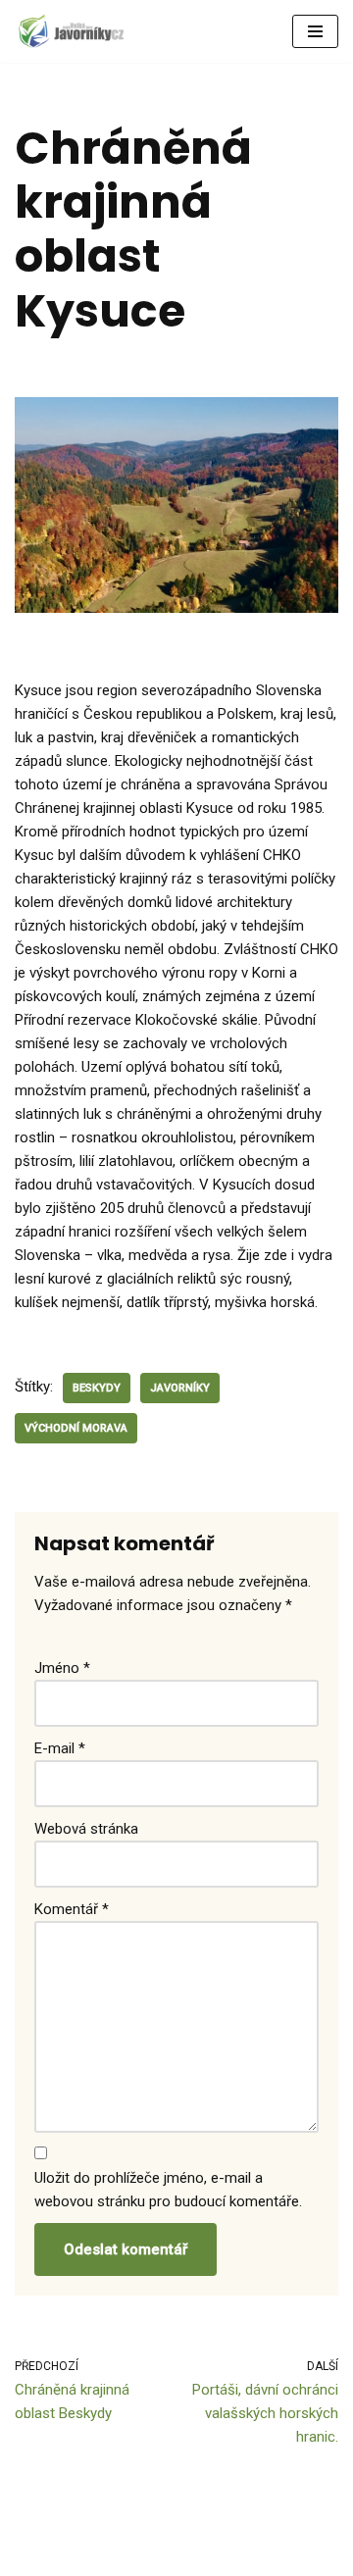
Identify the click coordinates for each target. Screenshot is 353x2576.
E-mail (60, 1748)
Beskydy (97, 1388)
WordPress (145, 2556)
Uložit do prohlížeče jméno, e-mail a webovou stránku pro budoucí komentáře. (168, 2190)
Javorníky (180, 1388)
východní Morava (76, 1428)
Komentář (72, 1909)
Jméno (62, 1668)
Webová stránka (86, 1829)
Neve (31, 2556)
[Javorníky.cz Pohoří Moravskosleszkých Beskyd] (74, 31)
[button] (315, 31)
